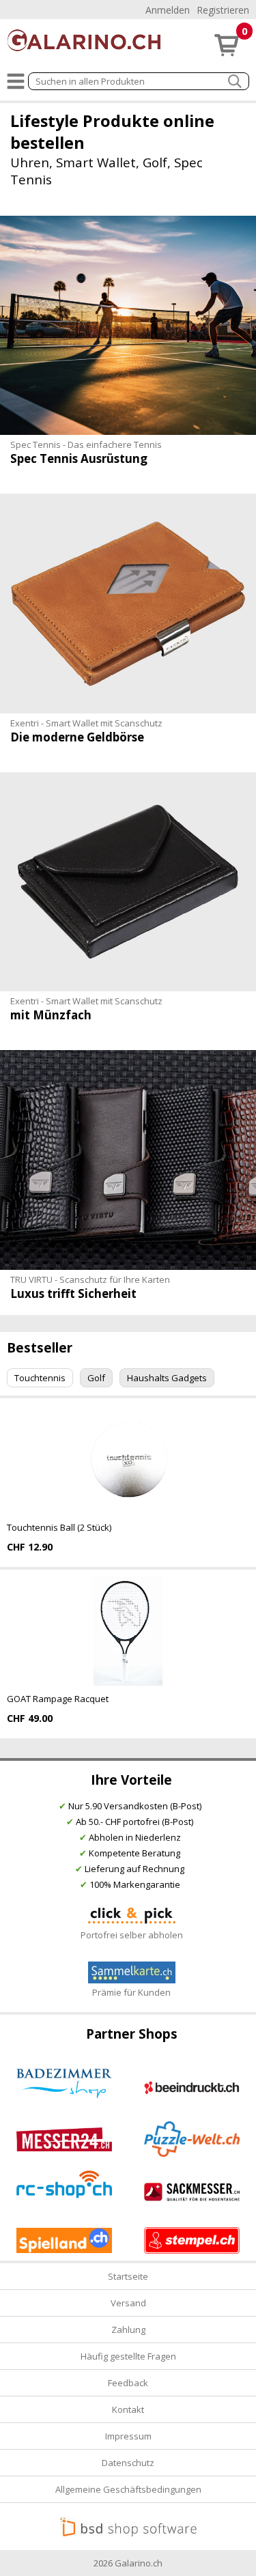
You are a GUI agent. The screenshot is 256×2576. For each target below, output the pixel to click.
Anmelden (168, 10)
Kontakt (128, 2409)
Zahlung (128, 2330)
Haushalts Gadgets (167, 1378)
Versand (128, 2303)
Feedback (128, 2383)
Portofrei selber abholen (132, 1935)
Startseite (128, 2276)
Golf (96, 1378)
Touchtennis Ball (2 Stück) (59, 1527)
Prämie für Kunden (131, 1992)
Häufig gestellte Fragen (128, 2356)
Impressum (128, 2436)
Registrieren (223, 10)
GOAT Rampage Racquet (58, 1699)
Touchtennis (40, 1378)
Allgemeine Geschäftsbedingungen (128, 2489)
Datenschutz (128, 2463)
